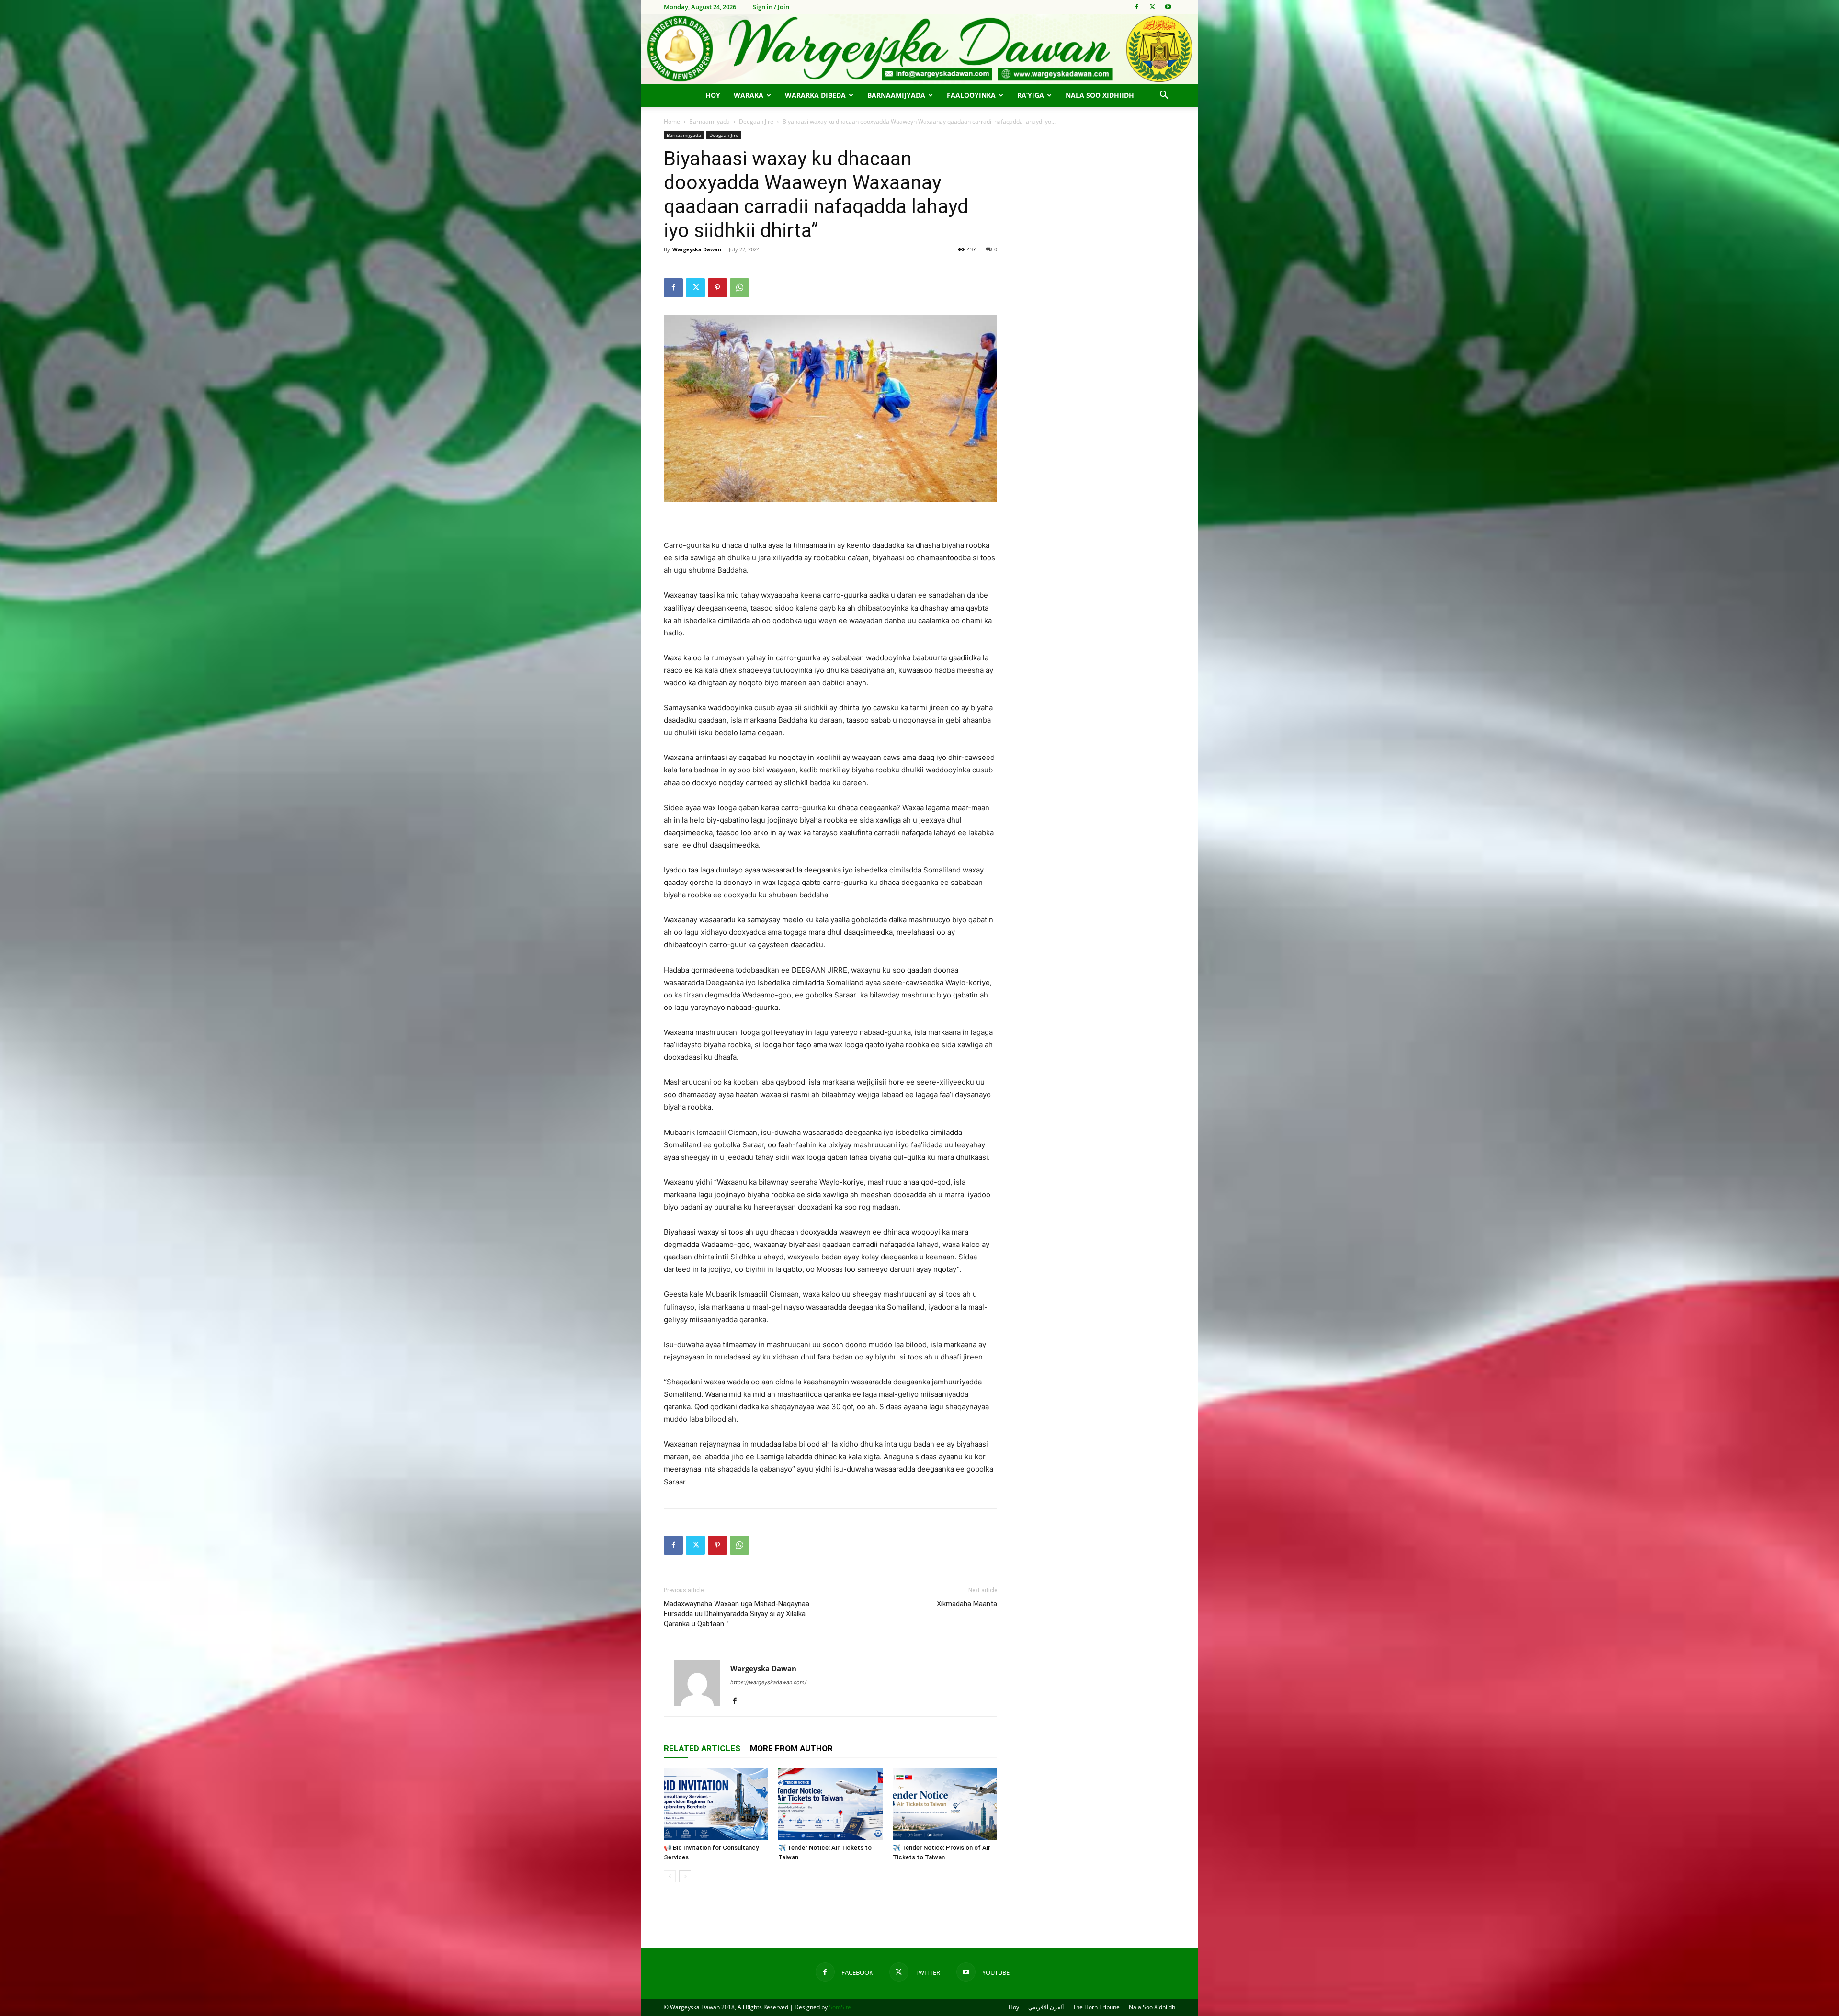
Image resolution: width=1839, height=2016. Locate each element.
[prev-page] (670, 1876)
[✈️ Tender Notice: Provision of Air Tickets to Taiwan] (945, 1804)
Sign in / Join (771, 7)
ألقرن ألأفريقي (1046, 2007)
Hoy (713, 95)
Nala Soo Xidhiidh (1100, 95)
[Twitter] (1152, 7)
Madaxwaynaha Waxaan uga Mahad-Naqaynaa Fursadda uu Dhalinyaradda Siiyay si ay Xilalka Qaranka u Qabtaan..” (737, 1614)
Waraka (749, 95)
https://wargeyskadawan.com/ (768, 1682)
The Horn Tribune (1096, 2007)
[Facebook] (1136, 7)
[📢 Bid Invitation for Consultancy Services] (716, 1804)
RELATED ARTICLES (702, 1748)
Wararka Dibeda (815, 95)
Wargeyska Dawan (697, 249)
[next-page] (685, 1876)
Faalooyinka (971, 95)
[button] (1164, 96)
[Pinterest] (717, 288)
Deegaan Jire (756, 121)
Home (672, 121)
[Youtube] (1168, 7)
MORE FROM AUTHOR (791, 1748)
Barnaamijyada (896, 95)
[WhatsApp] (739, 288)
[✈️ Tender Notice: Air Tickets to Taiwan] (830, 1804)
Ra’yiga (1031, 95)
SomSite (840, 2007)
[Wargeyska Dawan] (919, 49)
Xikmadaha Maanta (967, 1604)
